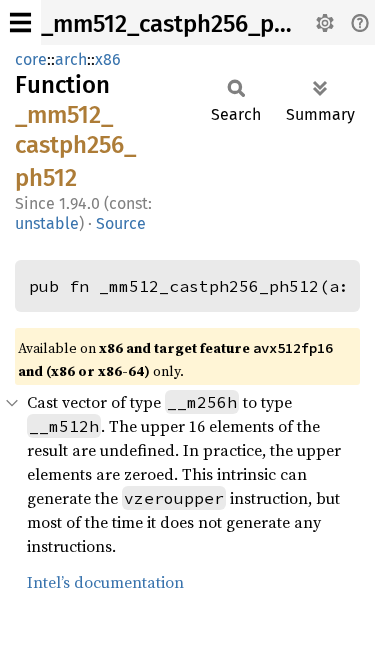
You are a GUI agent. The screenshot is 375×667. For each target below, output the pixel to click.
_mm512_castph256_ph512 (181, 24)
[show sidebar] (20, 22)
